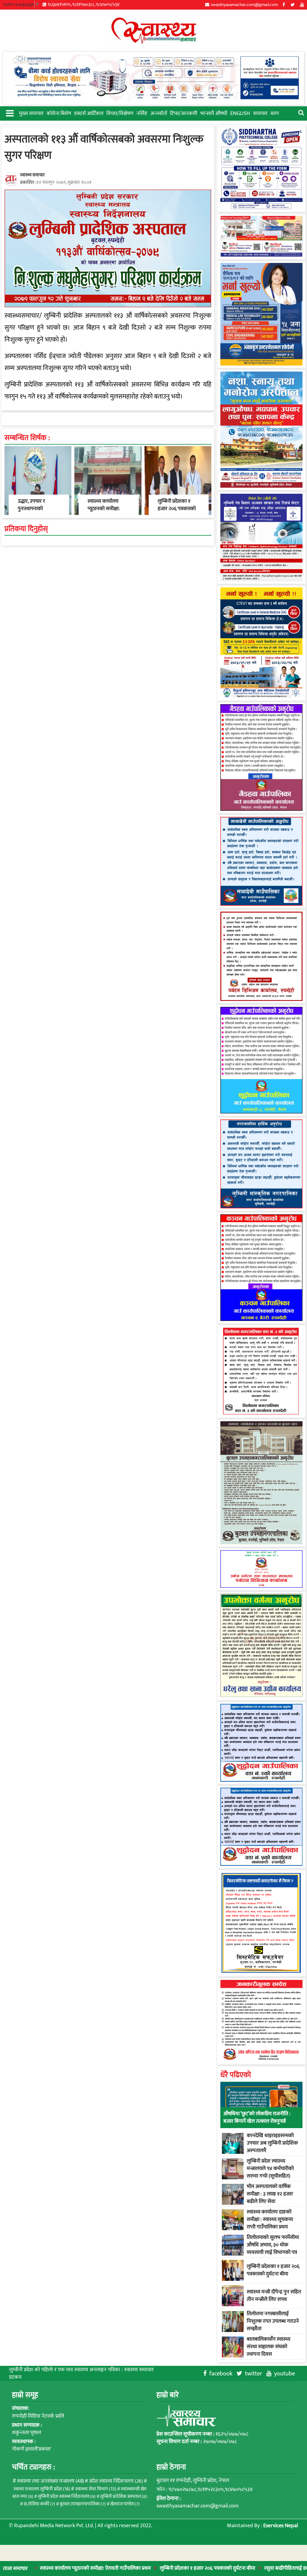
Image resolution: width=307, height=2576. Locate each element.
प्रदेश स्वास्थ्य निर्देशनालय (116, 2481)
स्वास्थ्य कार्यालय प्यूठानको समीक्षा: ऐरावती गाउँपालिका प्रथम (105, 513)
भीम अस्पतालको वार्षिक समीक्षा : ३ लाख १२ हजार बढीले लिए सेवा (270, 2194)
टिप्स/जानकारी (184, 113)
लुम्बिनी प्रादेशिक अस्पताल (124, 2497)
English (240, 113)
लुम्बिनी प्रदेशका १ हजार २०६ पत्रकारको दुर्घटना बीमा (142, 2568)
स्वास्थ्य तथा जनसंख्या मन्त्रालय (51, 2481)
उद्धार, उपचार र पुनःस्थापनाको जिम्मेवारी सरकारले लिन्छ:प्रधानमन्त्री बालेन (39, 513)
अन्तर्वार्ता (159, 113)
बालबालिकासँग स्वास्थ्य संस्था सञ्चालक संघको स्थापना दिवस (268, 2347)
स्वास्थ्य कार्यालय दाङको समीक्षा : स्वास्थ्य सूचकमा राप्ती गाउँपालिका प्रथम (270, 2219)
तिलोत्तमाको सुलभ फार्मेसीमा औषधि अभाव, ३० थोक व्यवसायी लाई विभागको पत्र (273, 2245)
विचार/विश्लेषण (120, 113)
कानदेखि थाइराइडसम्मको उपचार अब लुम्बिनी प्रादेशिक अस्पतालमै (272, 2143)
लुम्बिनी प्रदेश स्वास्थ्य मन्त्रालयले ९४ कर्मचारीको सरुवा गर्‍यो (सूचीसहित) (270, 2169)
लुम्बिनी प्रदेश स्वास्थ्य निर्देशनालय (67, 2497)
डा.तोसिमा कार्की (39, 2504)
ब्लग (275, 113)
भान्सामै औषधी (214, 113)
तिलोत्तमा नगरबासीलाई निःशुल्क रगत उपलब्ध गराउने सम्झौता (273, 2321)
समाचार (260, 113)
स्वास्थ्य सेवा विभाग (96, 2489)
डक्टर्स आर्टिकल (89, 113)
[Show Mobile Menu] (9, 113)
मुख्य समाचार (31, 113)
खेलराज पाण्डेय (125, 2504)
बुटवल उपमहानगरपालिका (83, 2504)
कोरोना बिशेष (59, 113)
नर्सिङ (142, 113)
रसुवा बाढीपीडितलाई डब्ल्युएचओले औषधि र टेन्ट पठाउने (250, 2568)
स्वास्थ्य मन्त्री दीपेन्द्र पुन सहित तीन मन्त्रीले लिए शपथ (274, 2296)
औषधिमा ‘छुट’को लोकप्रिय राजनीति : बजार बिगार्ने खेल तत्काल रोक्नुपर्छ (257, 2117)
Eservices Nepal (281, 2526)
